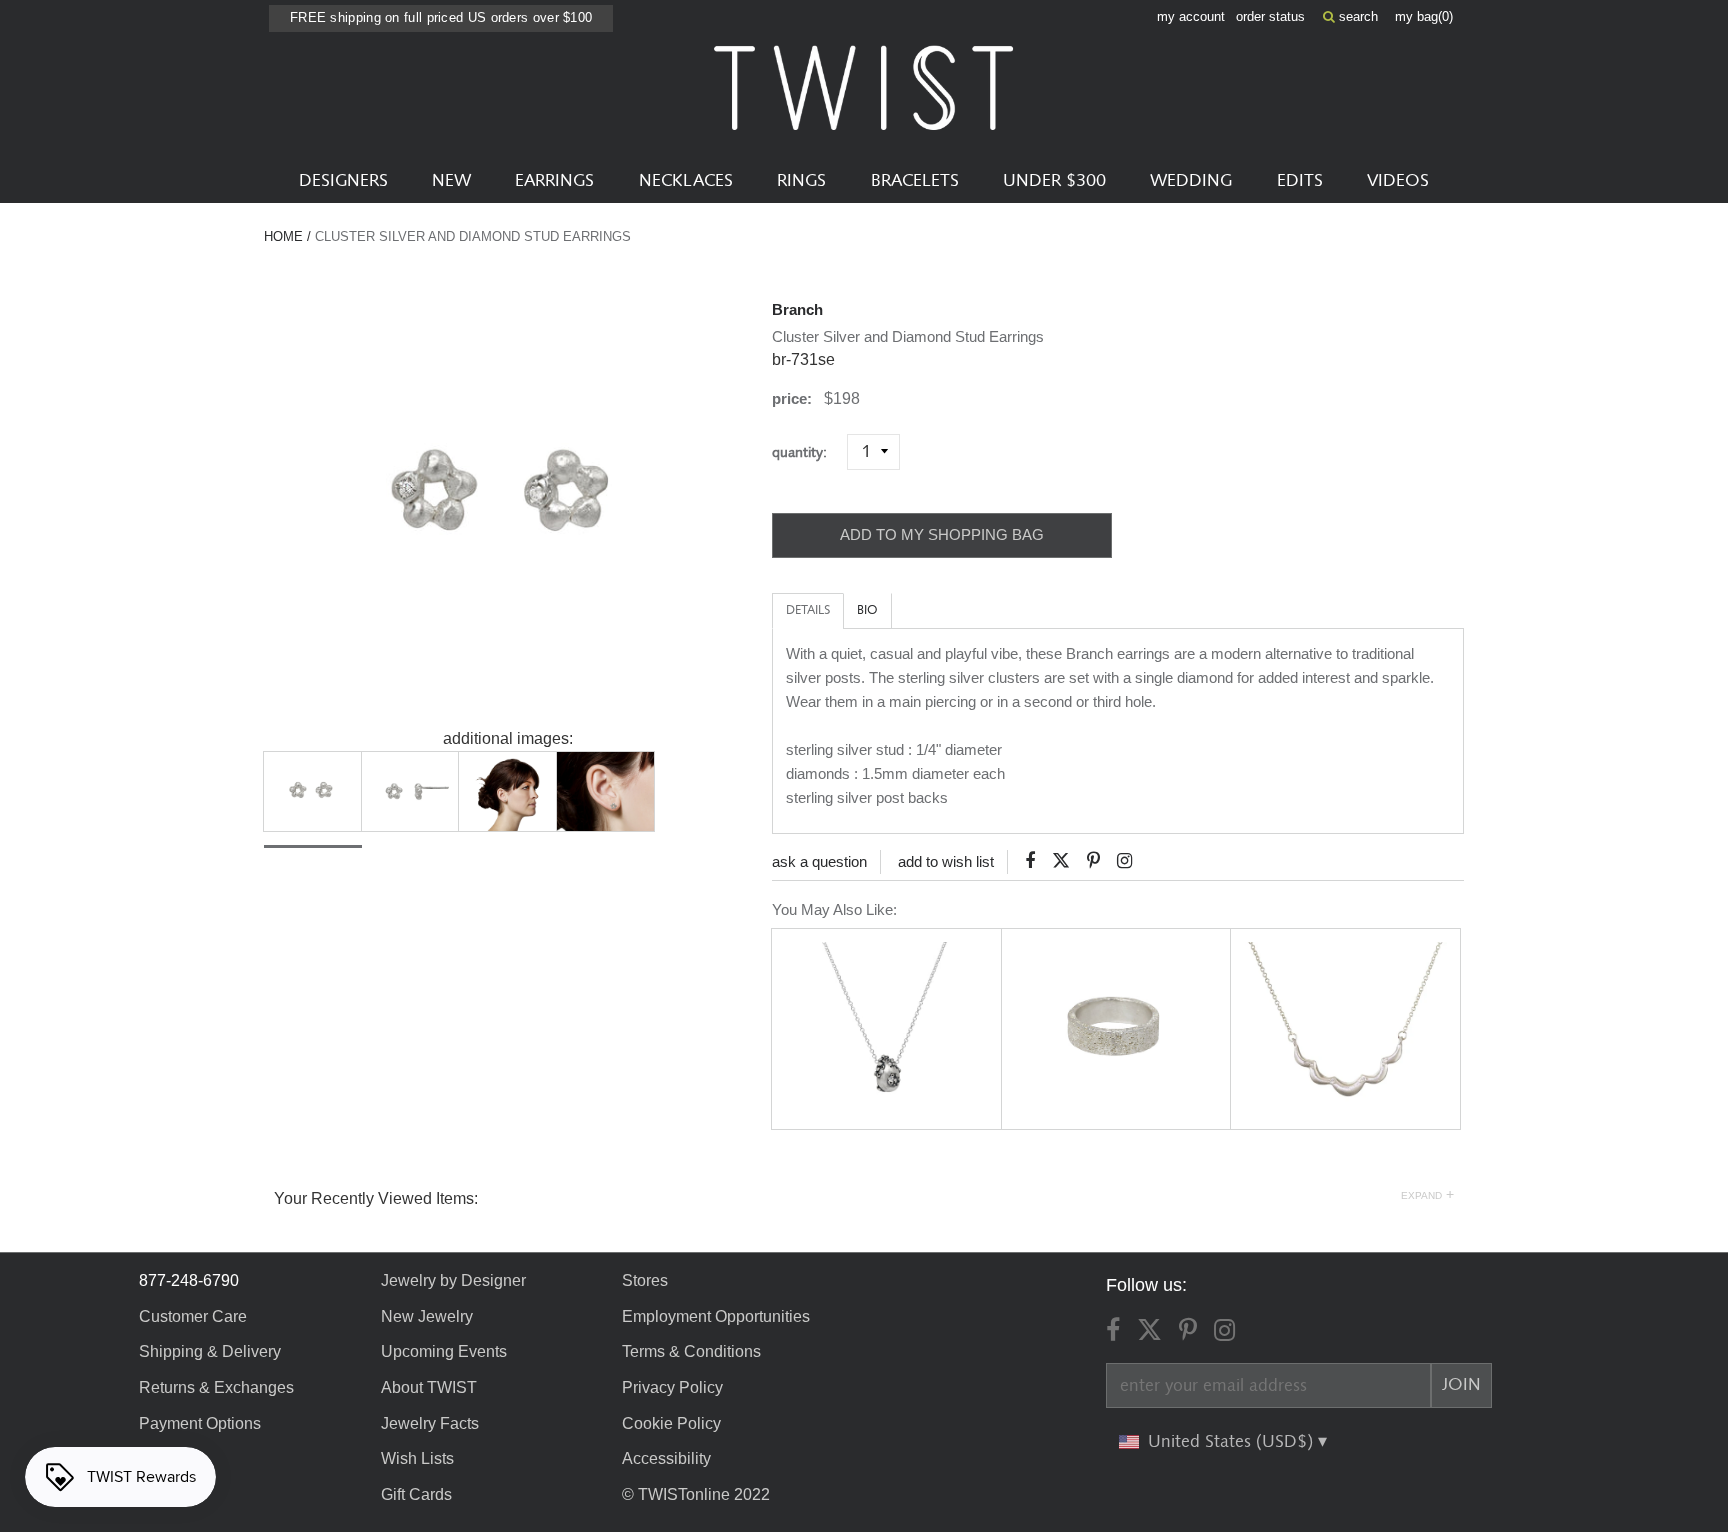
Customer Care (193, 1316)
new (451, 181)
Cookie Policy (671, 1423)
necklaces (686, 181)
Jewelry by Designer (453, 1280)
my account (1191, 16)
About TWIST (429, 1387)
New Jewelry (427, 1316)
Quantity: (807, 452)
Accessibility (666, 1458)
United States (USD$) (1233, 1442)
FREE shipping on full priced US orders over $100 (441, 17)
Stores (645, 1280)
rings (801, 181)
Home (283, 236)
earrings (554, 181)
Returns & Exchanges (216, 1387)
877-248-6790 (189, 1280)
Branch (797, 309)
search (1356, 16)
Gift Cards (416, 1494)
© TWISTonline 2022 (696, 1494)
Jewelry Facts (430, 1423)
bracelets (915, 181)
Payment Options (200, 1423)
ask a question (819, 861)
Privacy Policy (672, 1387)
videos (1398, 181)
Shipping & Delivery (210, 1351)
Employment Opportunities (716, 1316)
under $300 (1054, 181)
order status (1270, 16)
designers (343, 181)
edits (1300, 181)
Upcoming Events (444, 1351)
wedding (1191, 181)
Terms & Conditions (691, 1351)
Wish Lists (417, 1458)
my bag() (1424, 16)
